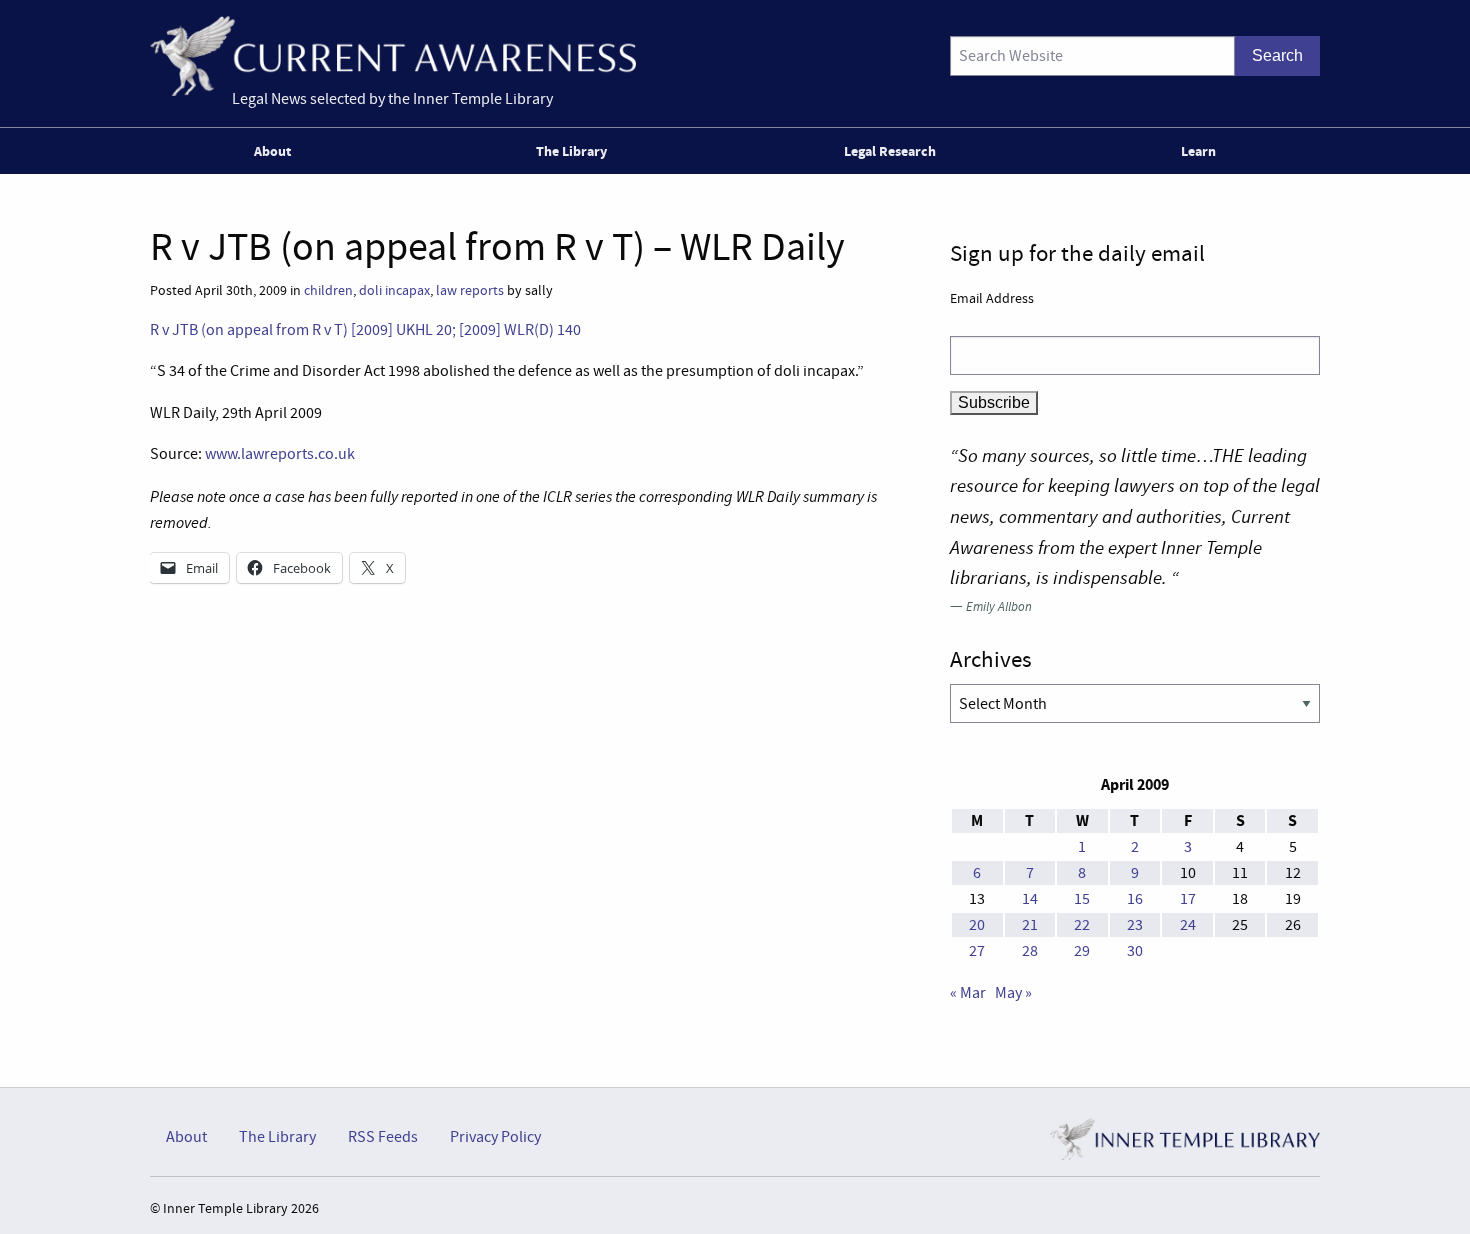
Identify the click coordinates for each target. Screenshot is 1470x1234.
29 (1082, 951)
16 (1135, 899)
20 (977, 925)
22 (1082, 925)
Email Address (992, 298)
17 (1188, 899)
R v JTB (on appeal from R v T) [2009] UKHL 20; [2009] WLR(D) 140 (365, 330)
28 (1030, 951)
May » (1013, 993)
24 (1188, 925)
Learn (1198, 151)
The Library (571, 151)
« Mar (968, 993)
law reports (470, 290)
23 (1135, 925)
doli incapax (394, 290)
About (272, 151)
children (328, 290)
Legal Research (890, 151)
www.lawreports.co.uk (280, 454)
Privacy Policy (495, 1137)
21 (1030, 925)
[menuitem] (276, 151)
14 (1030, 899)
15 (1082, 899)
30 (1135, 951)
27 (977, 951)
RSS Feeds (383, 1137)
